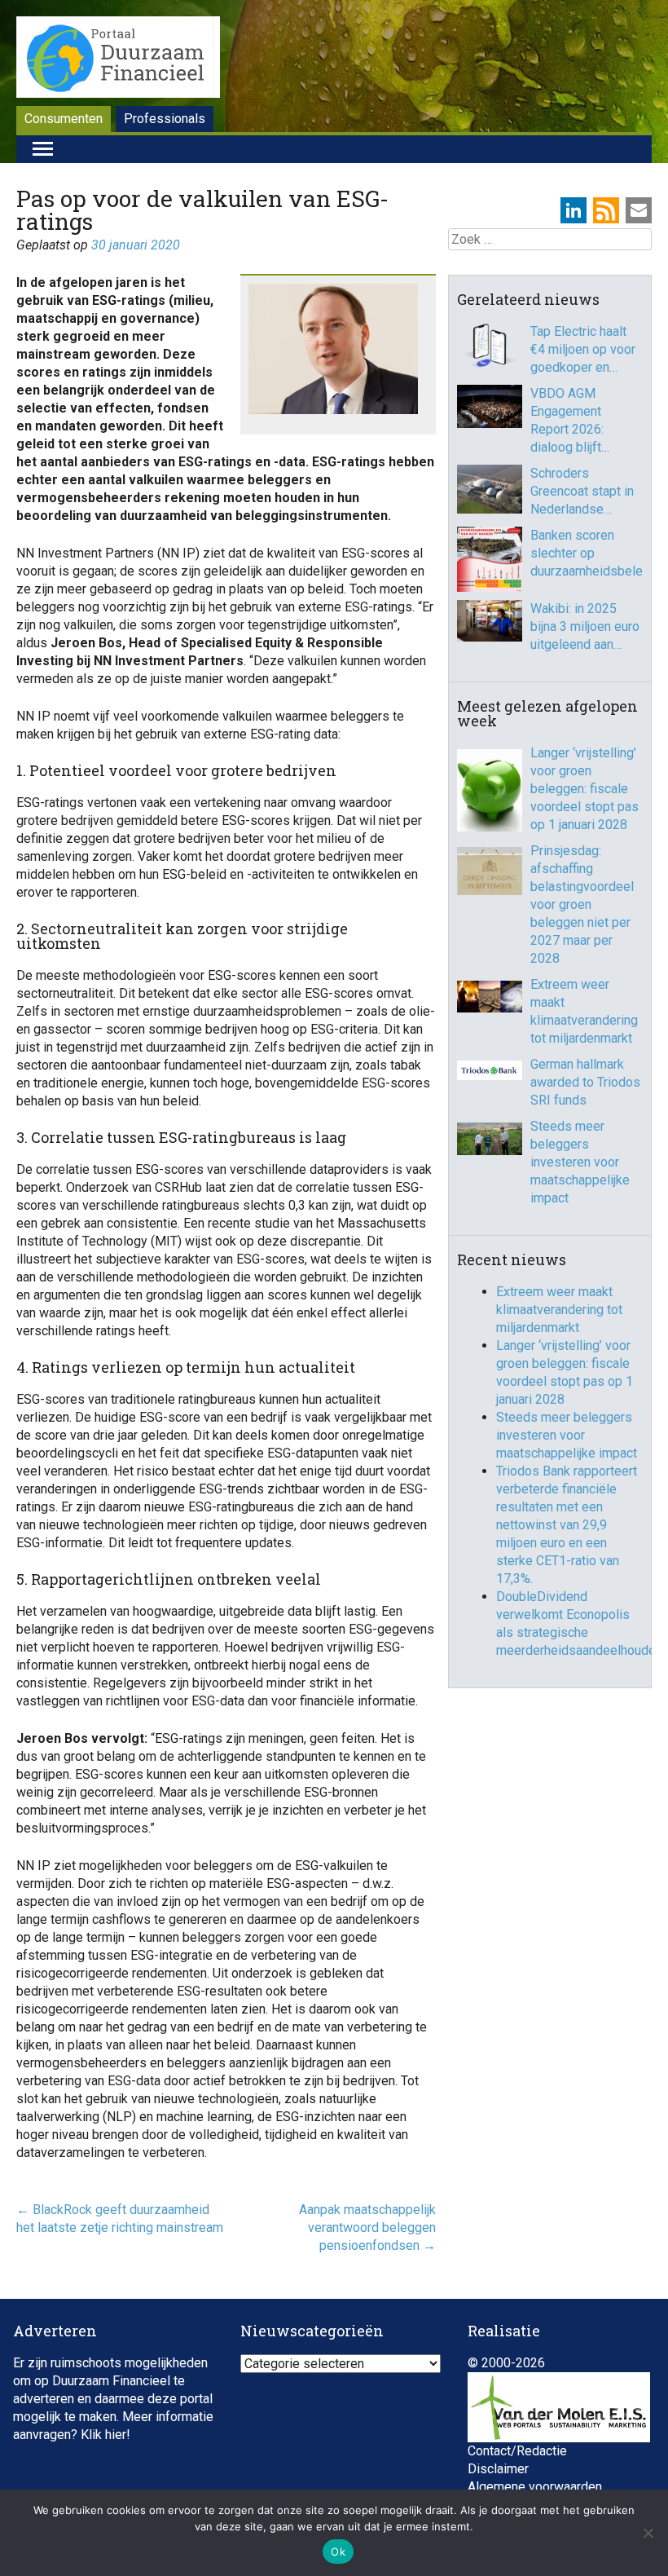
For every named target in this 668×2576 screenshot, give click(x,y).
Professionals (165, 119)
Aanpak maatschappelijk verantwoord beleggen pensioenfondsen (367, 2228)
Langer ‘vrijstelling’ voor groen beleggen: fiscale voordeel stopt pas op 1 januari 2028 (584, 789)
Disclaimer (498, 2469)
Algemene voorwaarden (535, 2487)
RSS (606, 210)
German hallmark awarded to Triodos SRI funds (585, 1082)
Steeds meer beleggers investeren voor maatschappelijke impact (580, 1162)
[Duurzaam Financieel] (118, 60)
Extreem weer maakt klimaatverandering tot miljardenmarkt (584, 1011)
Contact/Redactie (517, 2451)
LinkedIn (574, 210)
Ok (338, 2552)
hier (116, 2435)
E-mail (639, 210)
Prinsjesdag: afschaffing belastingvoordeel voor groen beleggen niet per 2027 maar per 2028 (582, 904)
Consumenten (64, 119)
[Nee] (648, 2533)
